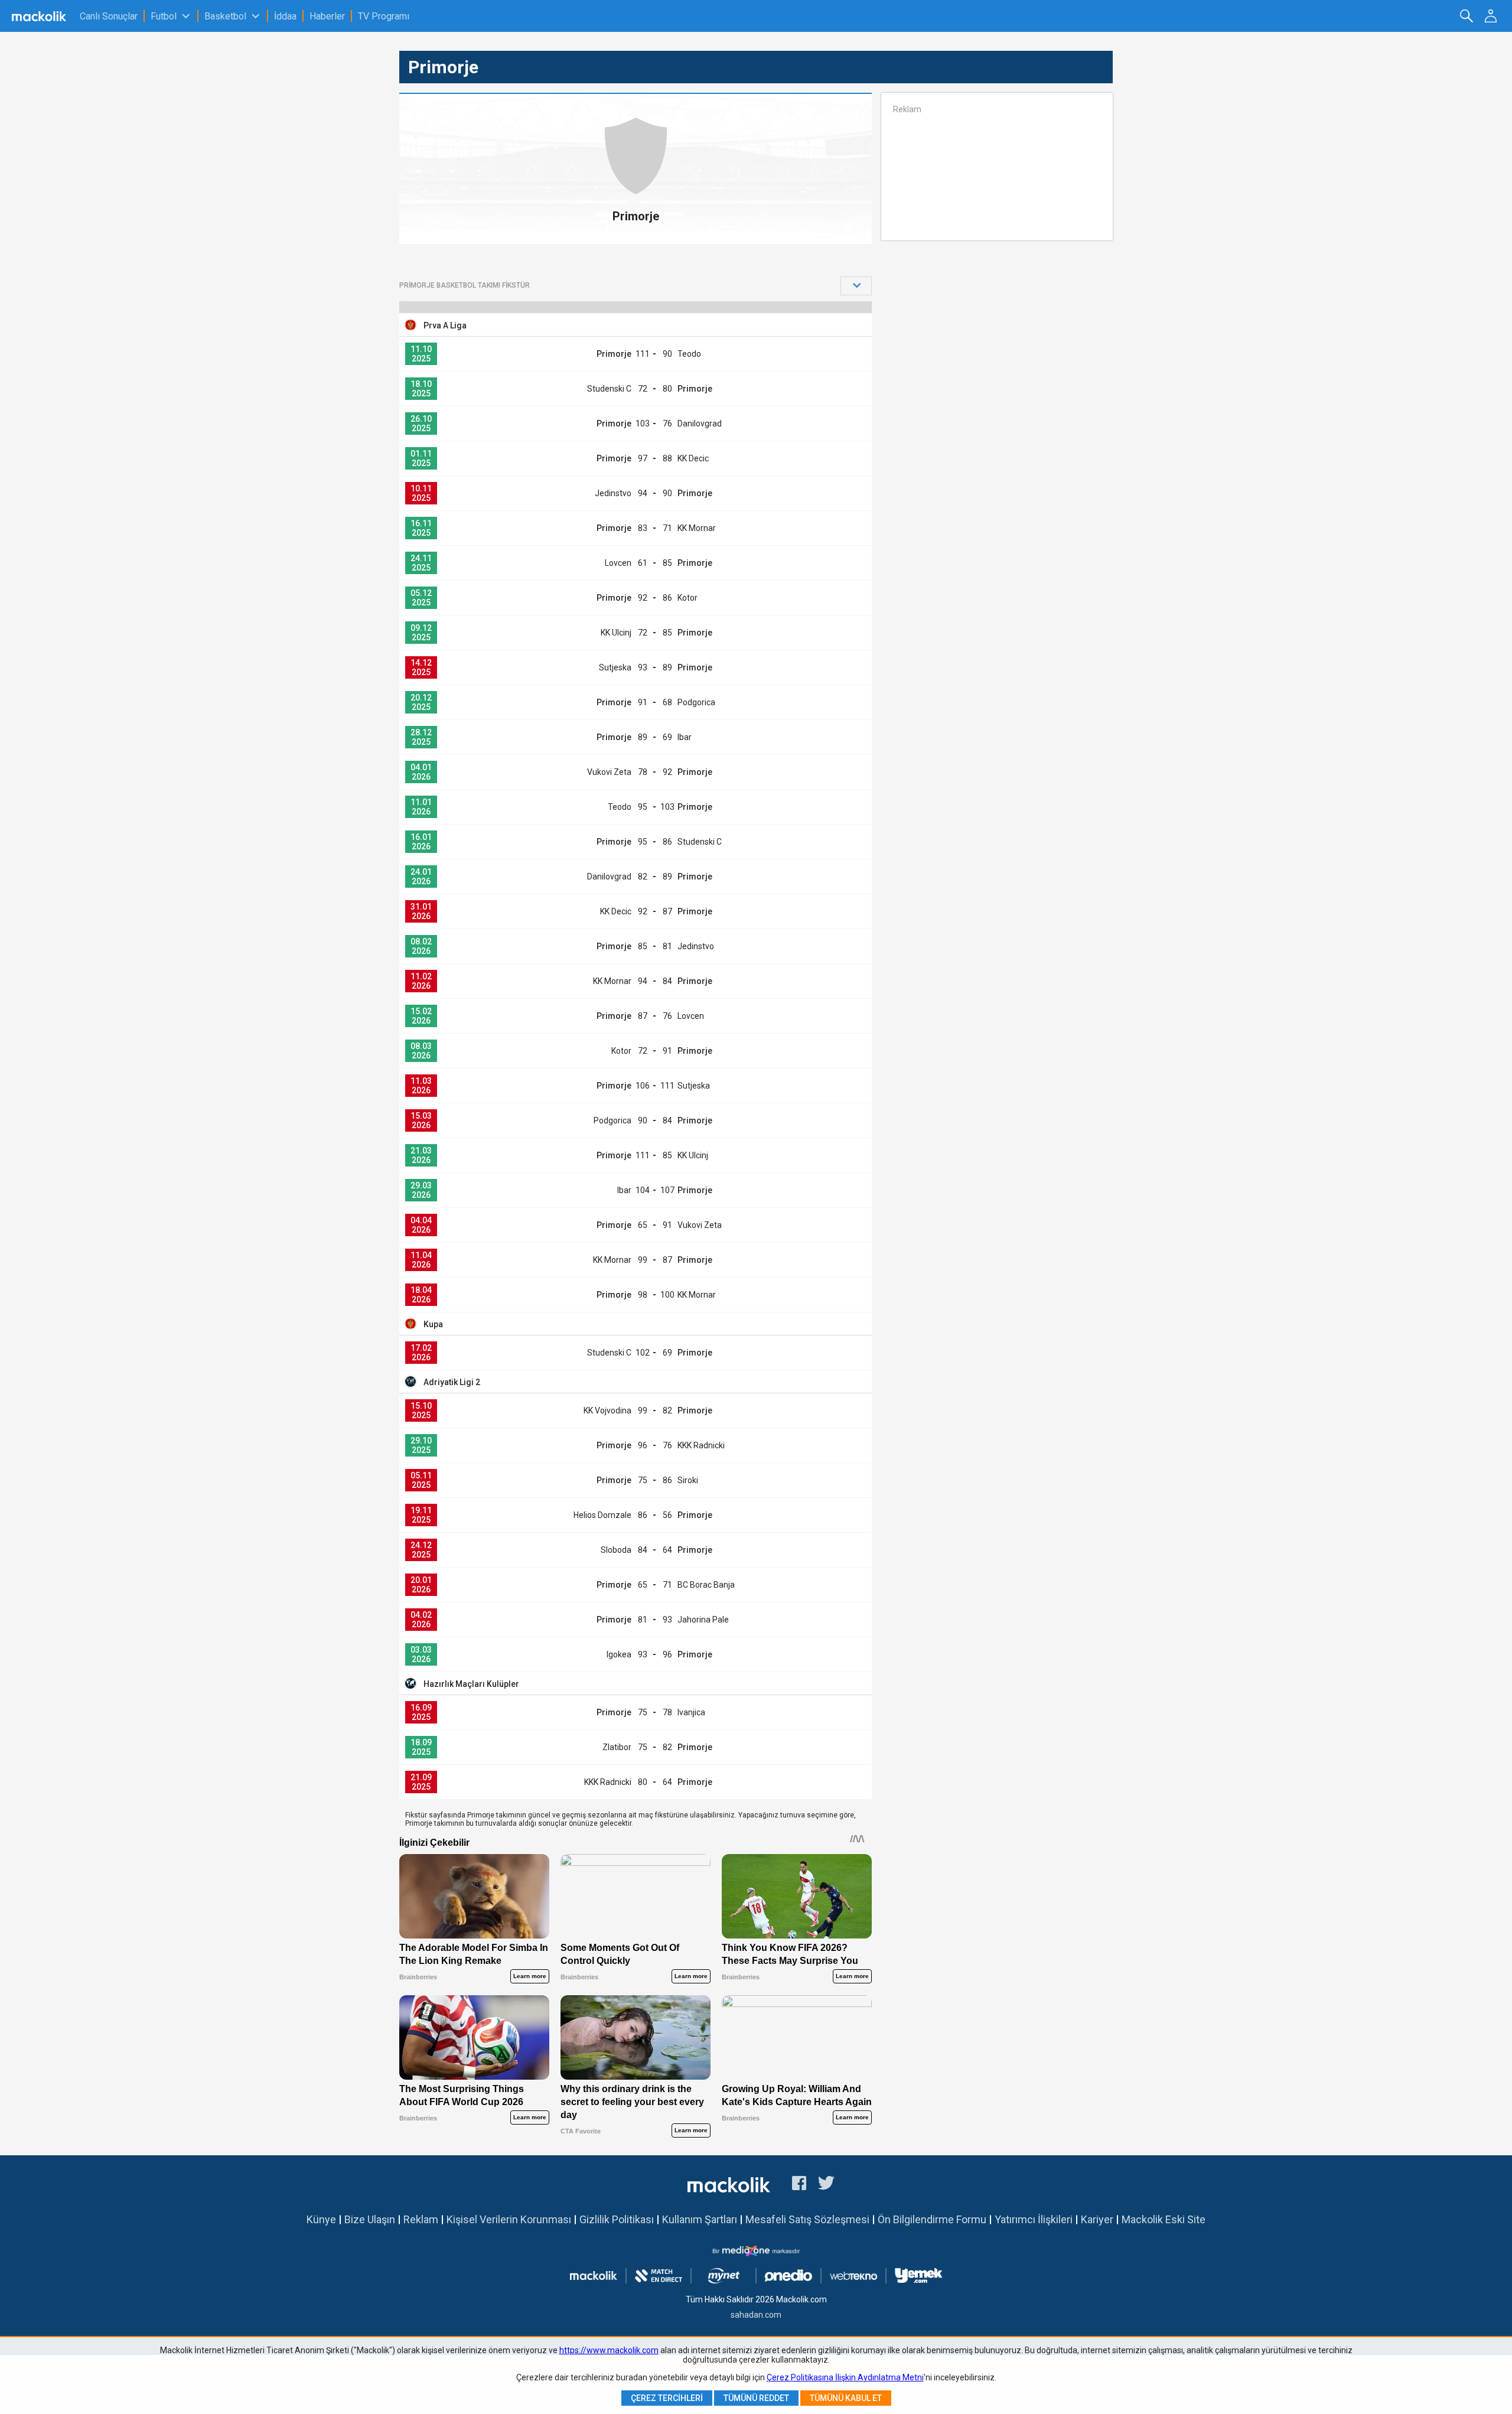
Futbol (164, 16)
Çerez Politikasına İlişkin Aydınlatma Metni (845, 2377)
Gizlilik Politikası (617, 2219)
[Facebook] (799, 2185)
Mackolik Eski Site (1164, 2219)
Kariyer (1097, 2219)
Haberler (327, 16)
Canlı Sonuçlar (109, 16)
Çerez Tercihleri (667, 2398)
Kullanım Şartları (700, 2219)
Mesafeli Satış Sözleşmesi (807, 2219)
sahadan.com (756, 2315)
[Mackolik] (40, 16)
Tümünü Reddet (756, 2398)
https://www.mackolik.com (609, 2350)
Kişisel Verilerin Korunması (509, 2219)
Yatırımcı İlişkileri (1034, 2219)
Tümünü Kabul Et (846, 2398)
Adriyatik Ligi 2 (452, 1382)
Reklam (421, 2219)
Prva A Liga (445, 325)
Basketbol (225, 16)
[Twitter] (827, 2185)
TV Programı (384, 16)
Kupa (433, 1324)
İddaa (285, 16)
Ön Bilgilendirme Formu (932, 2219)
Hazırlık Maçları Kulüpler (471, 1684)
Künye (321, 2219)
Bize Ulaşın (370, 2219)
